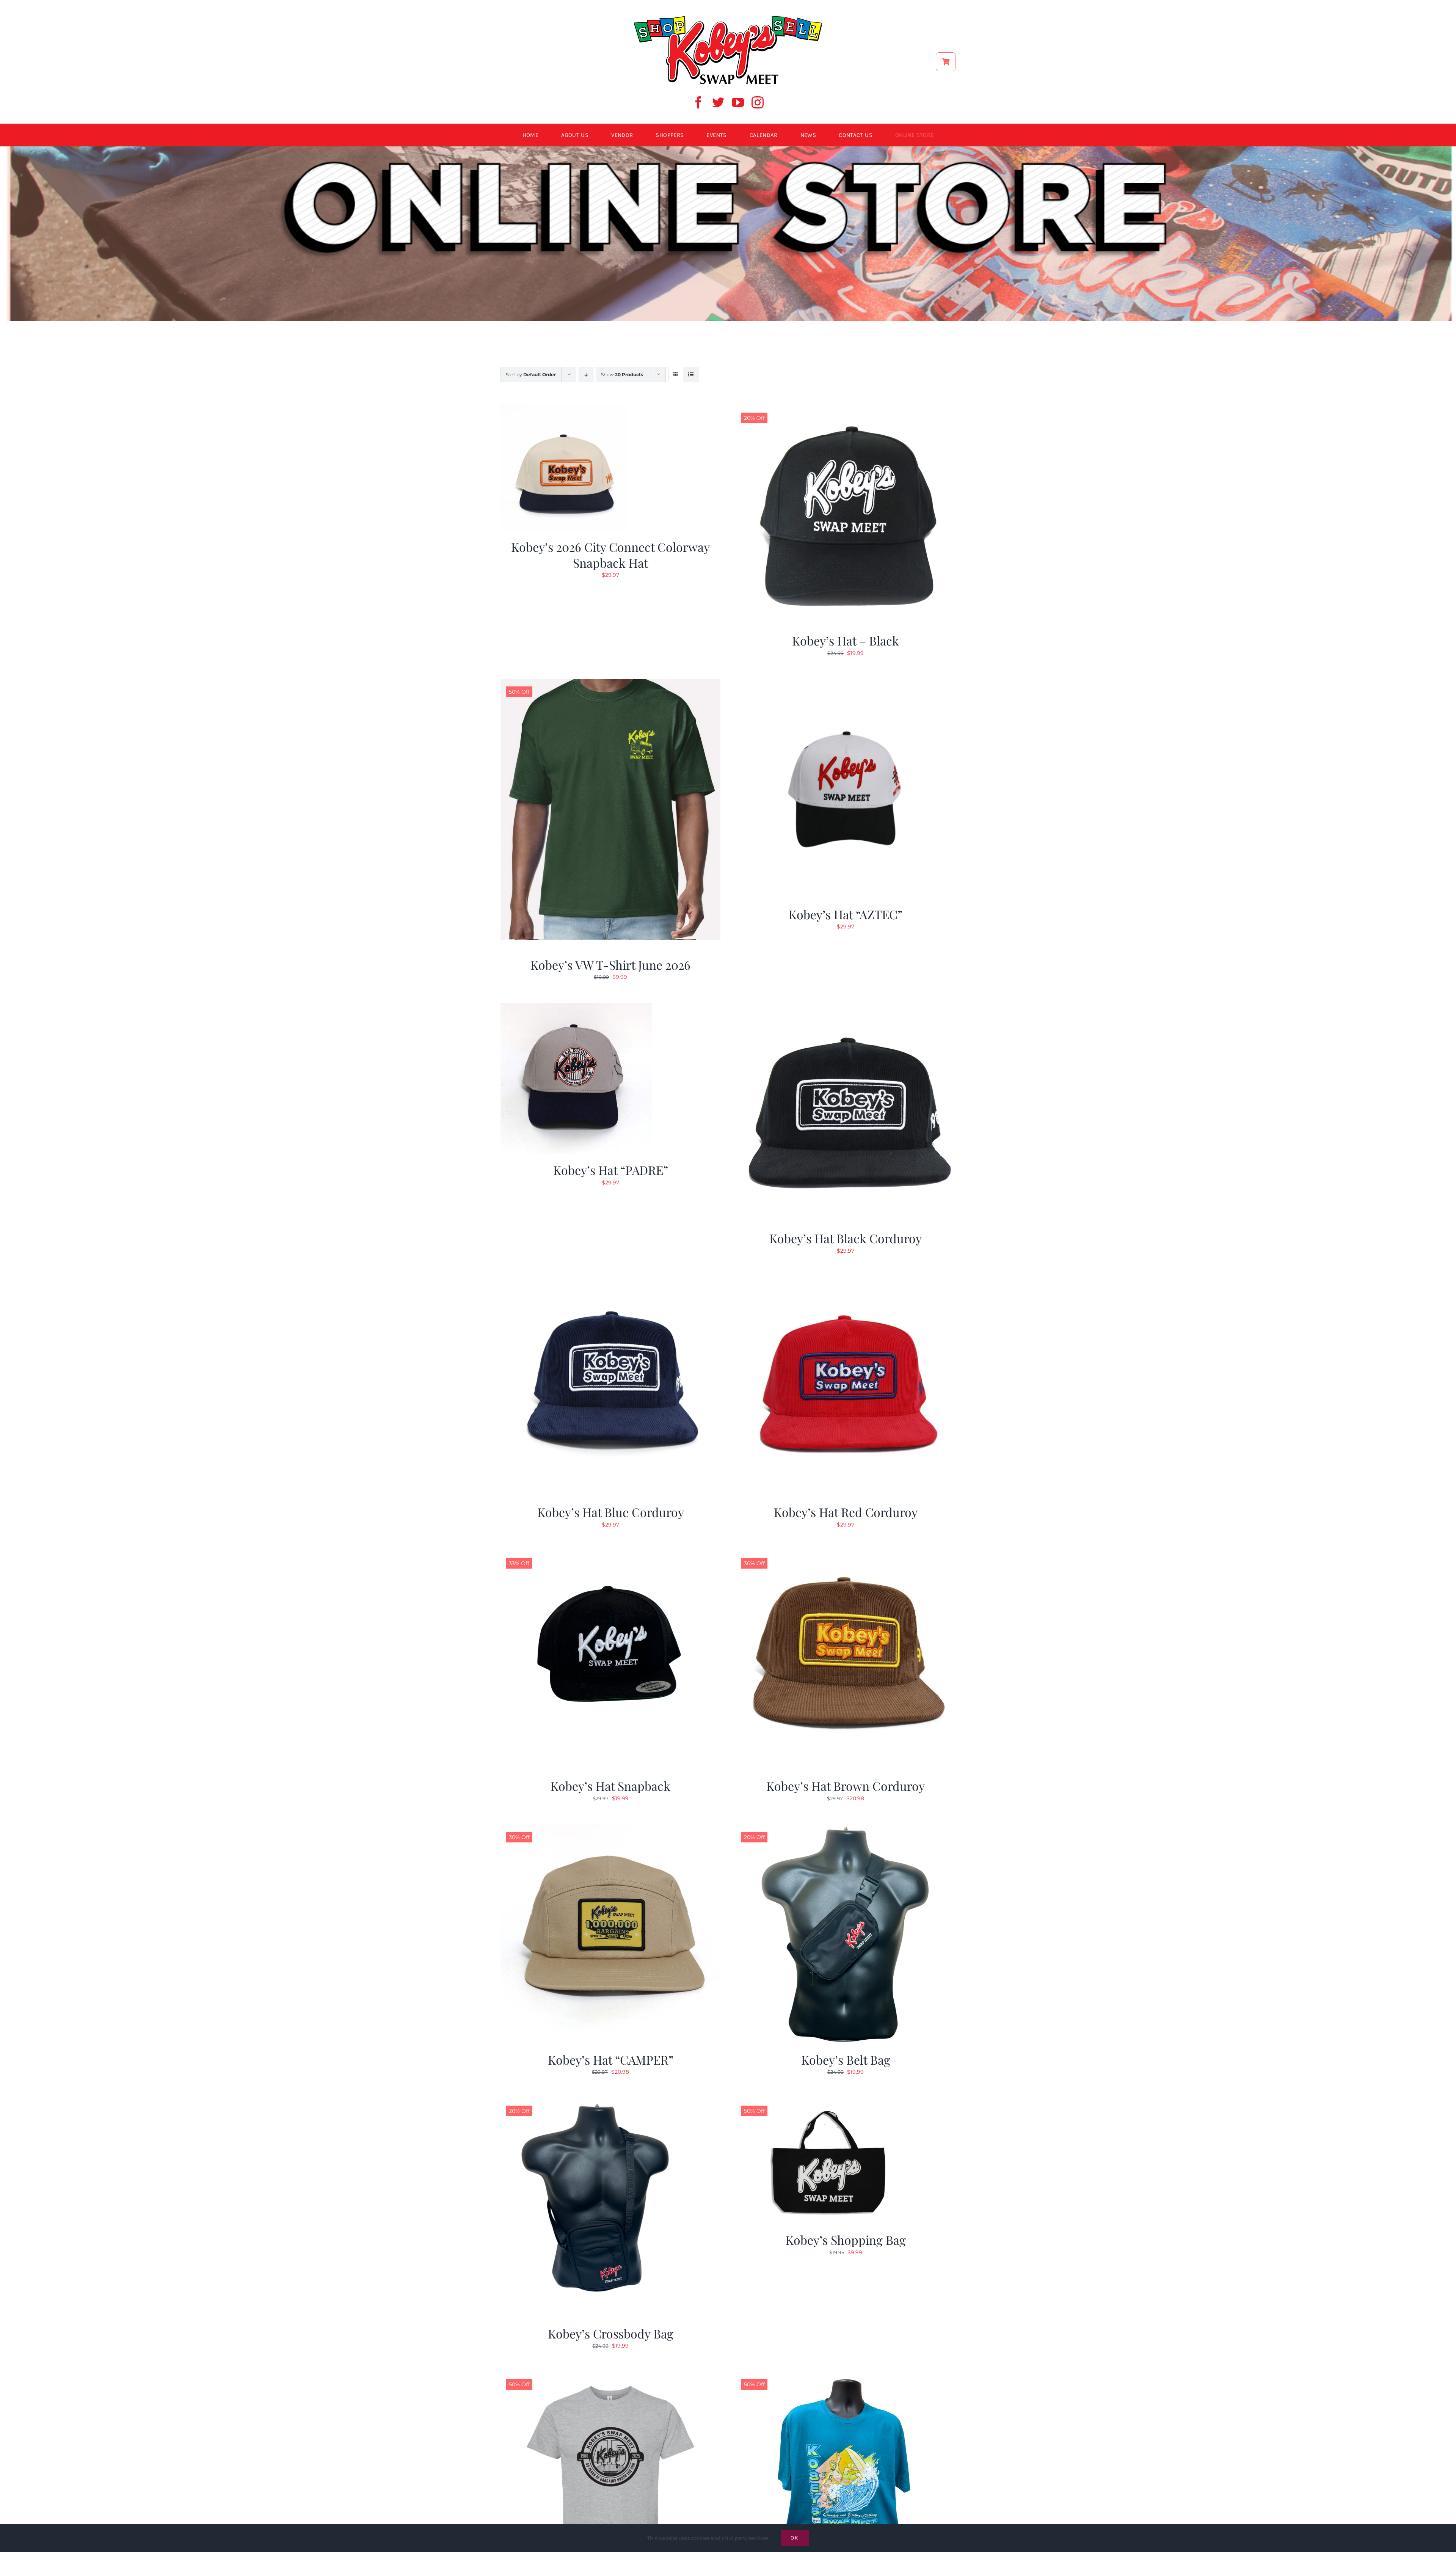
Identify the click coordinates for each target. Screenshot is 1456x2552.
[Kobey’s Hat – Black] (846, 410)
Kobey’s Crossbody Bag (611, 2333)
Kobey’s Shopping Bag (846, 2240)
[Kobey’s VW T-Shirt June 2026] (610, 683)
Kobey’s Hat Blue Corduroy (611, 1512)
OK (795, 2538)
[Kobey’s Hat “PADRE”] (576, 1007)
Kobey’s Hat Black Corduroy (846, 1238)
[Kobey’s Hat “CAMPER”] (610, 1829)
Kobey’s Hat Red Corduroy (846, 1512)
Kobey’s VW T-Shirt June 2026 (610, 965)
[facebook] (698, 102)
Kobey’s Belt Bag (846, 2060)
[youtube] (738, 102)
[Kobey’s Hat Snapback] (610, 1555)
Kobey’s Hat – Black (846, 640)
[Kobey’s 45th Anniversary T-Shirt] (610, 2376)
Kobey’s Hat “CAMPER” (611, 2060)
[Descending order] (586, 375)
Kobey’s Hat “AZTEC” (846, 914)
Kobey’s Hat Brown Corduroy (846, 1786)
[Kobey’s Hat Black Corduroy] (846, 1007)
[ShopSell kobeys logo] (728, 18)
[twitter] (718, 102)
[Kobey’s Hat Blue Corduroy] (610, 1281)
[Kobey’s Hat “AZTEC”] (846, 683)
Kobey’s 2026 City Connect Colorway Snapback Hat (610, 555)
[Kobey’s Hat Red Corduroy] (846, 1281)
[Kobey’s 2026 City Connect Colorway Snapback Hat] (564, 410)
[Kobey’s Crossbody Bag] (610, 2103)
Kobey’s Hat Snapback (610, 1786)
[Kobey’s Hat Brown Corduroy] (846, 1555)
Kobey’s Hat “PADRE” (611, 1170)
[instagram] (758, 102)
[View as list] (691, 375)
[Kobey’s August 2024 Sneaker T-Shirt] (846, 2376)
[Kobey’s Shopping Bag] (830, 2103)
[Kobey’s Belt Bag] (846, 1829)
